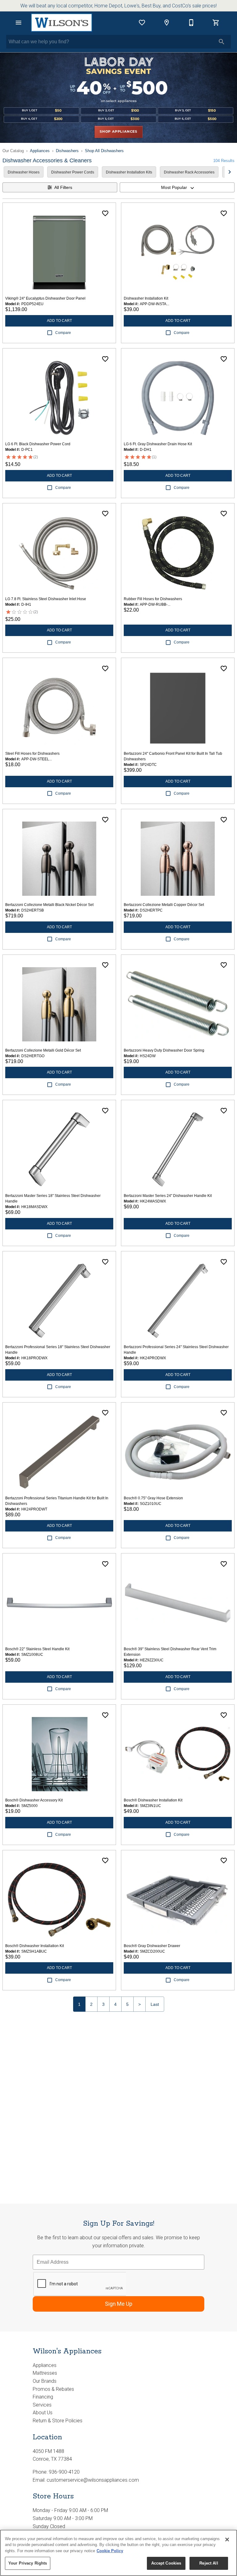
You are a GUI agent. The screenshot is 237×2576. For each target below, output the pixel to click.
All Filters (63, 187)
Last (155, 2004)
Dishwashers (67, 151)
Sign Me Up (119, 2304)
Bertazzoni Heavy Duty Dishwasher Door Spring (164, 1050)
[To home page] (62, 23)
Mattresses (45, 2373)
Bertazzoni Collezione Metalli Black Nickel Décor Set (49, 905)
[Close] (227, 2540)
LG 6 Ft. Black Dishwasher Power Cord (38, 444)
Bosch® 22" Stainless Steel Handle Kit (37, 1649)
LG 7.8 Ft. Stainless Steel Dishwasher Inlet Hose (46, 599)
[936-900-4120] (191, 23)
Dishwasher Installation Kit (146, 298)
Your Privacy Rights (28, 2563)
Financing (43, 2397)
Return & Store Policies (58, 2421)
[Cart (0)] (216, 23)
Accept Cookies (166, 2563)
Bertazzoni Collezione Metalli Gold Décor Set (43, 1050)
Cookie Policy (110, 2551)
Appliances (40, 151)
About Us (43, 2413)
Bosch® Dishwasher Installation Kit (153, 1800)
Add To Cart (59, 321)
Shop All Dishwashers (104, 151)
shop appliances (118, 132)
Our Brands (45, 2381)
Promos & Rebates (53, 2389)
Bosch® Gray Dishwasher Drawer (152, 1946)
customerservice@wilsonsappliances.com (93, 2480)
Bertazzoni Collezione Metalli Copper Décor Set (164, 905)
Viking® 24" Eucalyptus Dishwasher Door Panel (45, 298)
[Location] (167, 23)
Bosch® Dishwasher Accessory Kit (34, 1800)
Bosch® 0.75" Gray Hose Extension (153, 1498)
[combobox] (177, 187)
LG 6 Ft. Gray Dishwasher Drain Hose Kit (158, 444)
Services (42, 2405)
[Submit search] (222, 42)
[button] (19, 23)
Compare (63, 333)
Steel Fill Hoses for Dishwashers (32, 754)
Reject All (209, 2563)
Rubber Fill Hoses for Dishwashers (153, 599)
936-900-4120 (64, 2472)
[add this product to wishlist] (105, 213)
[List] (142, 23)
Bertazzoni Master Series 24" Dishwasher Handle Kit (168, 1196)
